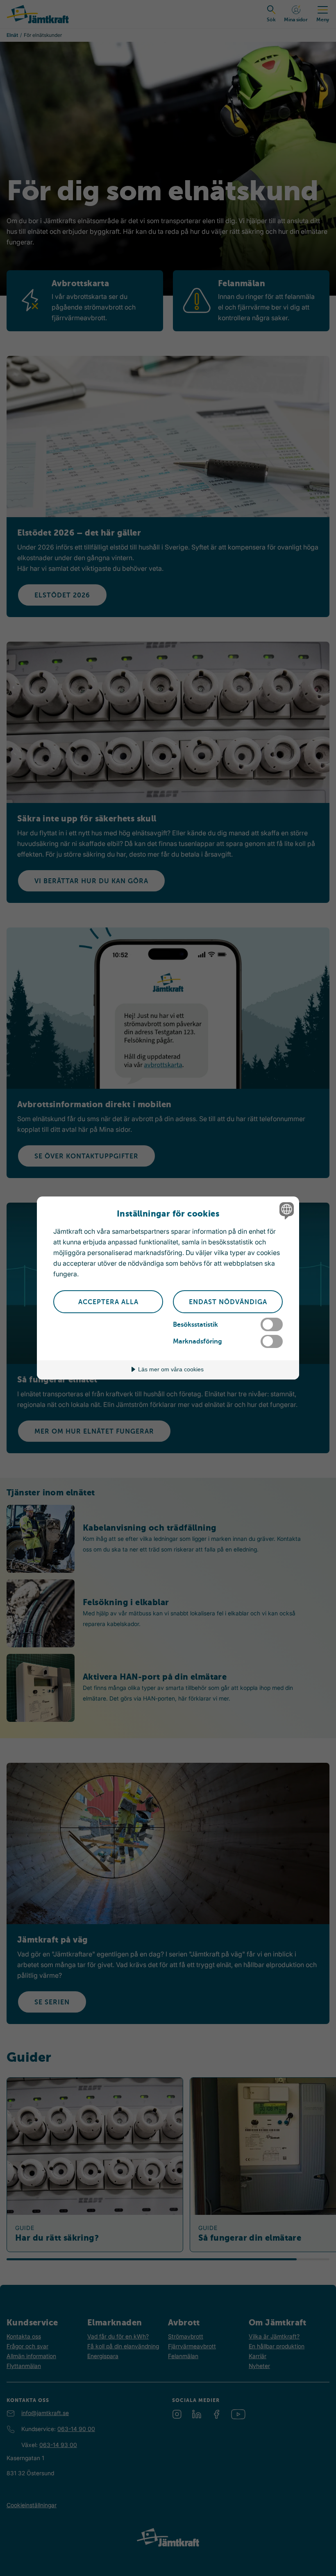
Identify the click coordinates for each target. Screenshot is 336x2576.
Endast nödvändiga (228, 1302)
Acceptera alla (108, 1302)
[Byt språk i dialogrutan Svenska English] (286, 1210)
